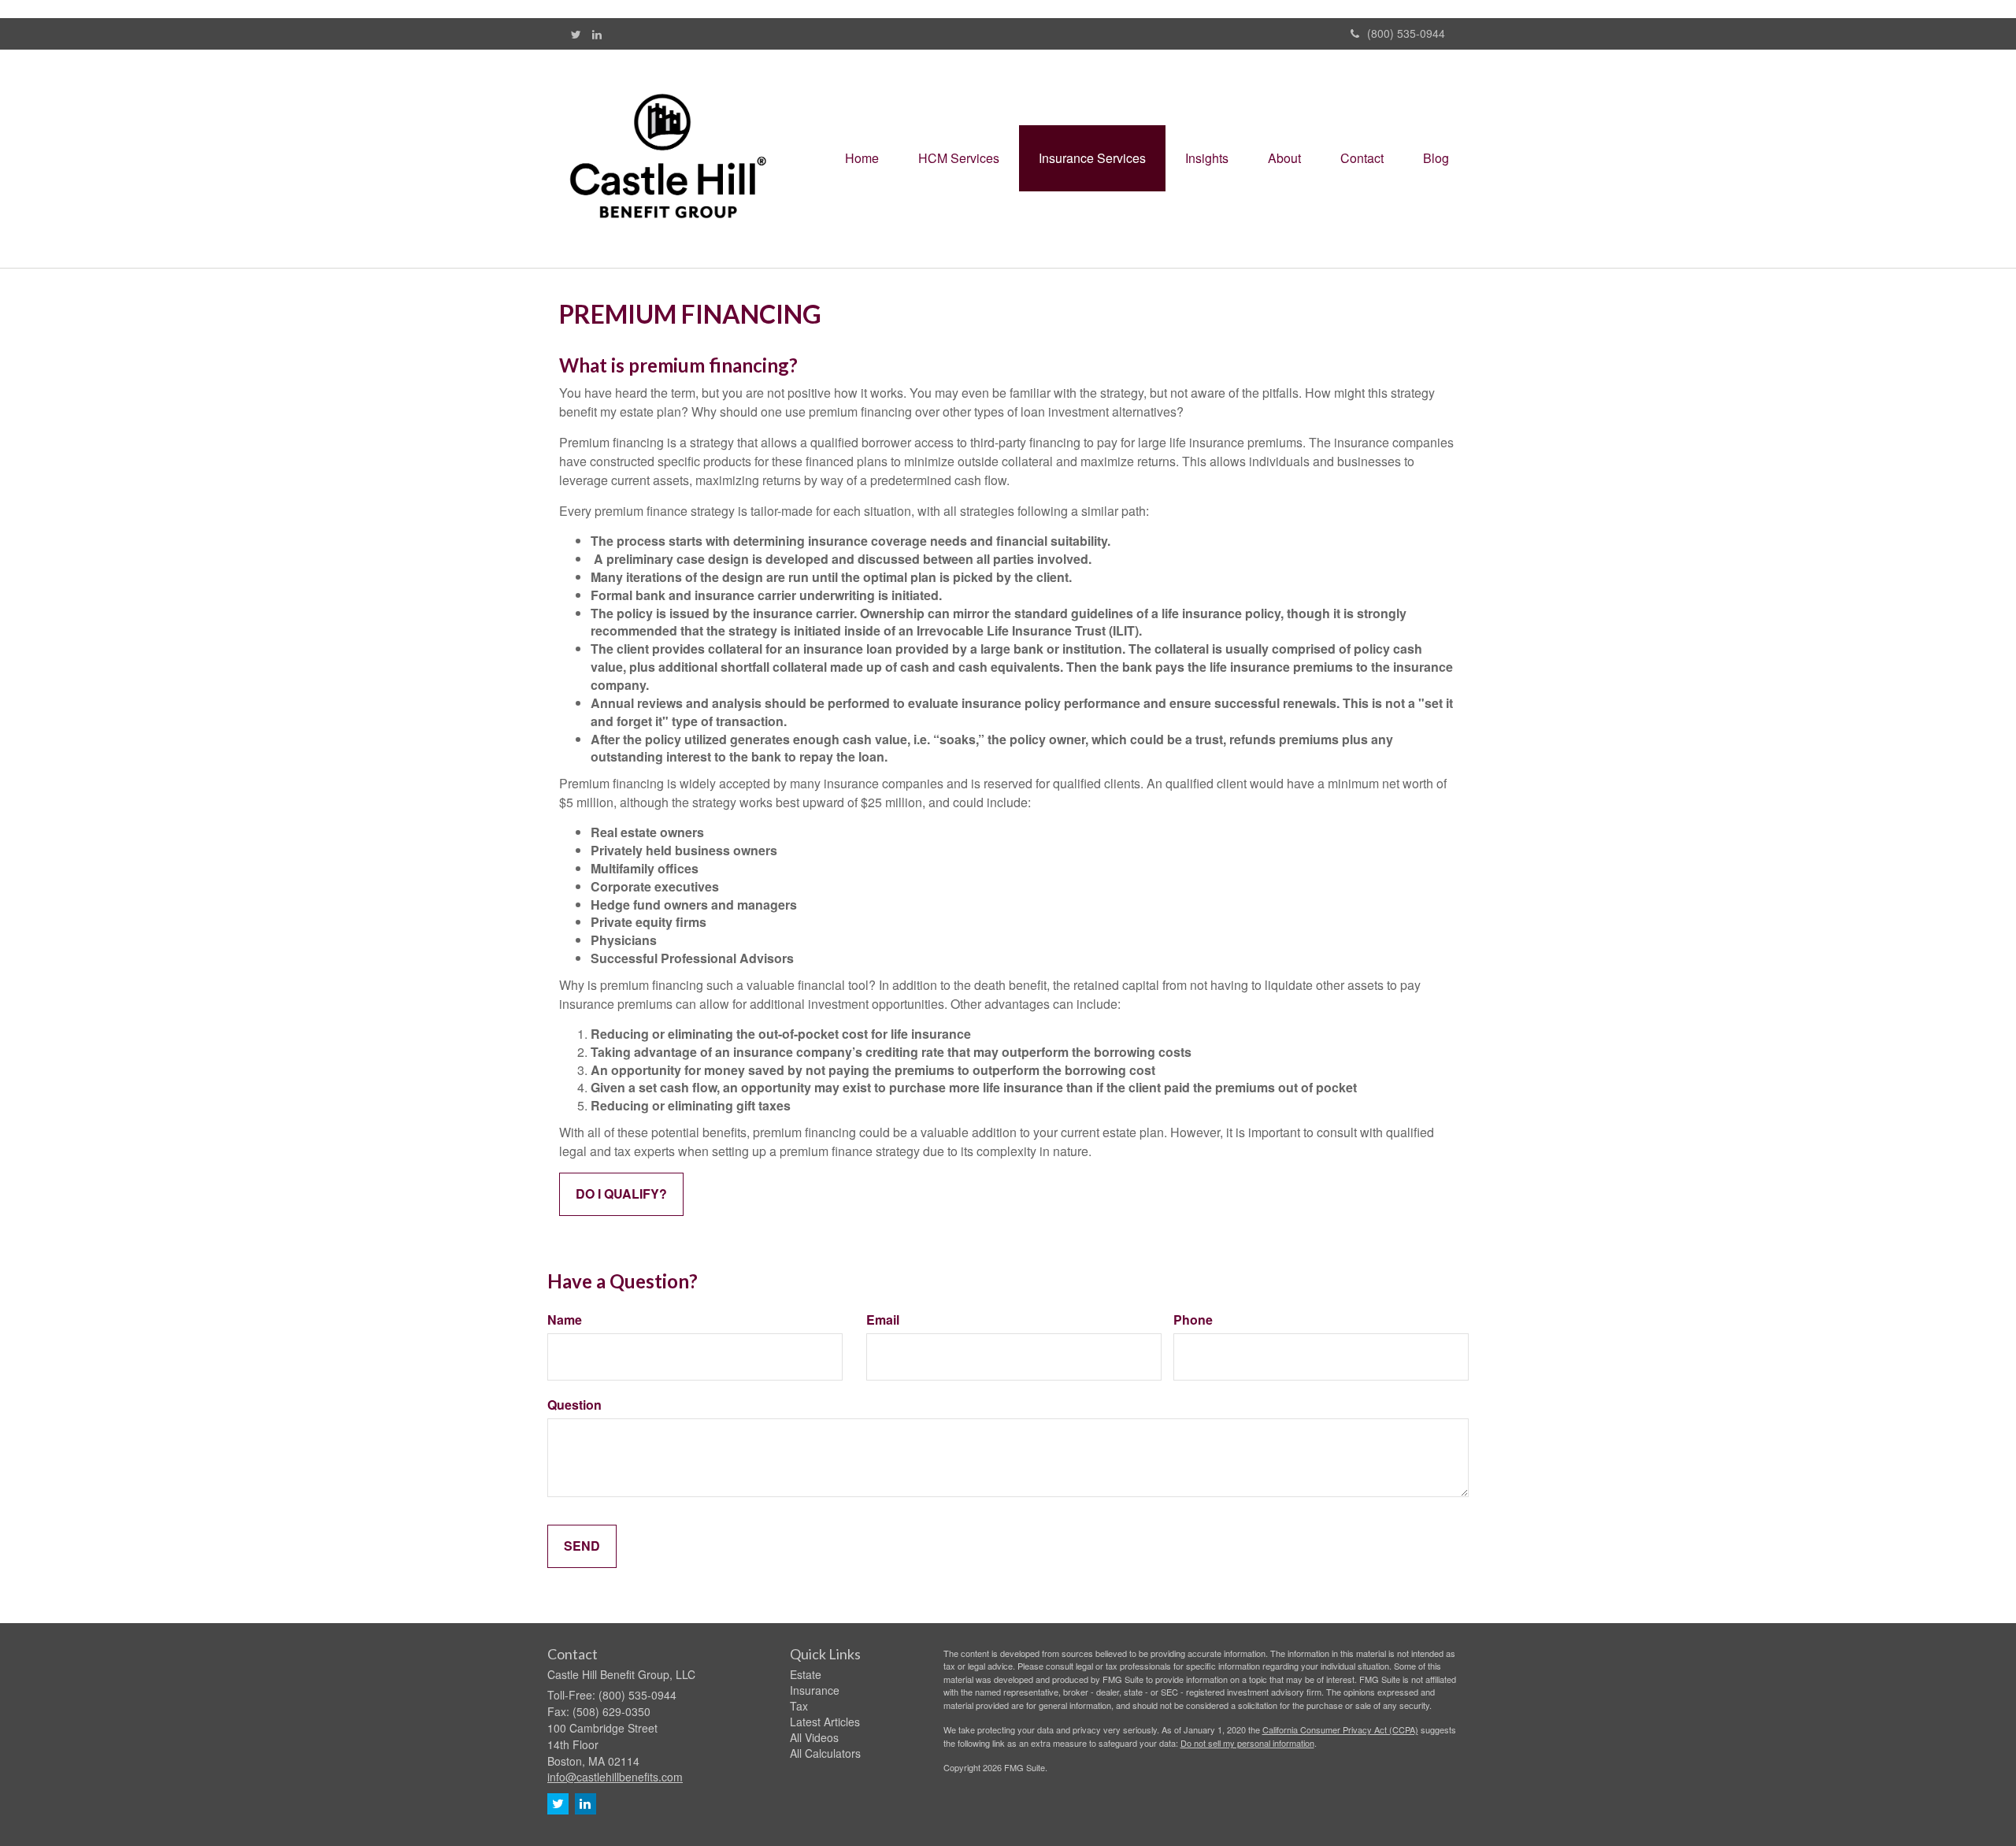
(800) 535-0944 (1406, 33)
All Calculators (825, 1753)
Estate (806, 1674)
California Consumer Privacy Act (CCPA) (1340, 1729)
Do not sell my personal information (1247, 1743)
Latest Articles (825, 1722)
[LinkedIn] (597, 34)
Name (565, 1320)
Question (574, 1405)
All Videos (814, 1737)
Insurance (815, 1690)
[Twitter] (576, 34)
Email (883, 1320)
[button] (959, 158)
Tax (799, 1706)
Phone (1193, 1320)
